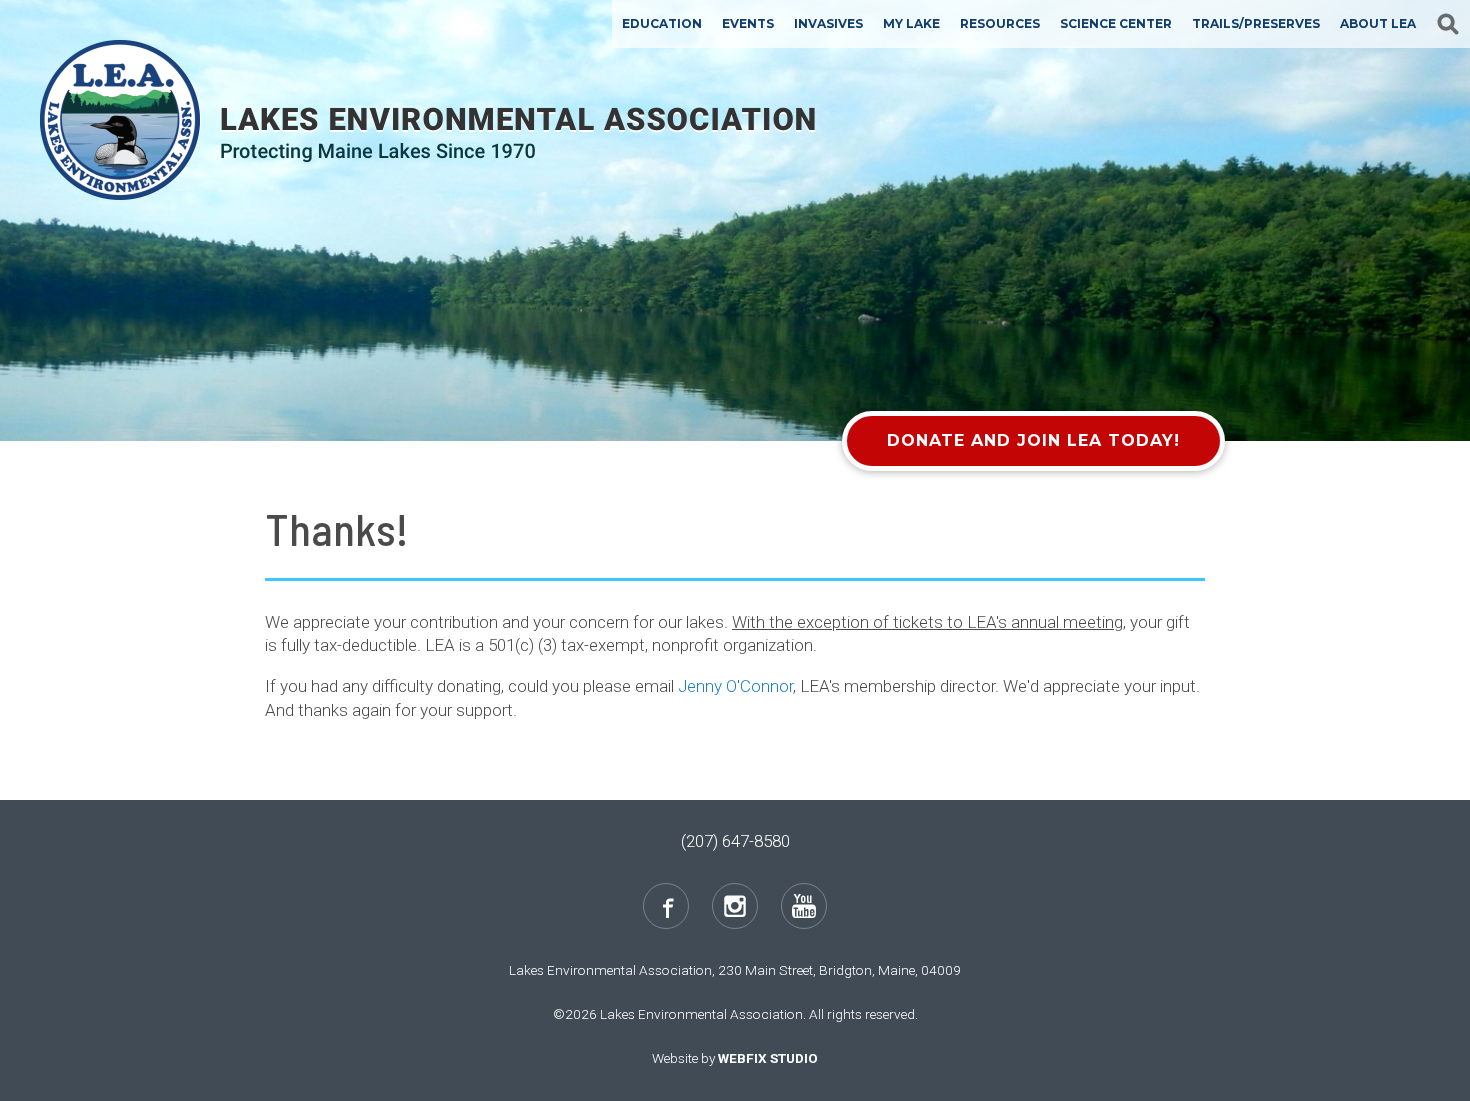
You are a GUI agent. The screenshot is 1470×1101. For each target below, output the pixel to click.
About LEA (1378, 23)
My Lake (911, 23)
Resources (1000, 23)
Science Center (1116, 23)
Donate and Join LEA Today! (1033, 440)
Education (662, 23)
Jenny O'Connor (735, 686)
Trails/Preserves (1256, 23)
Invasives (828, 23)
